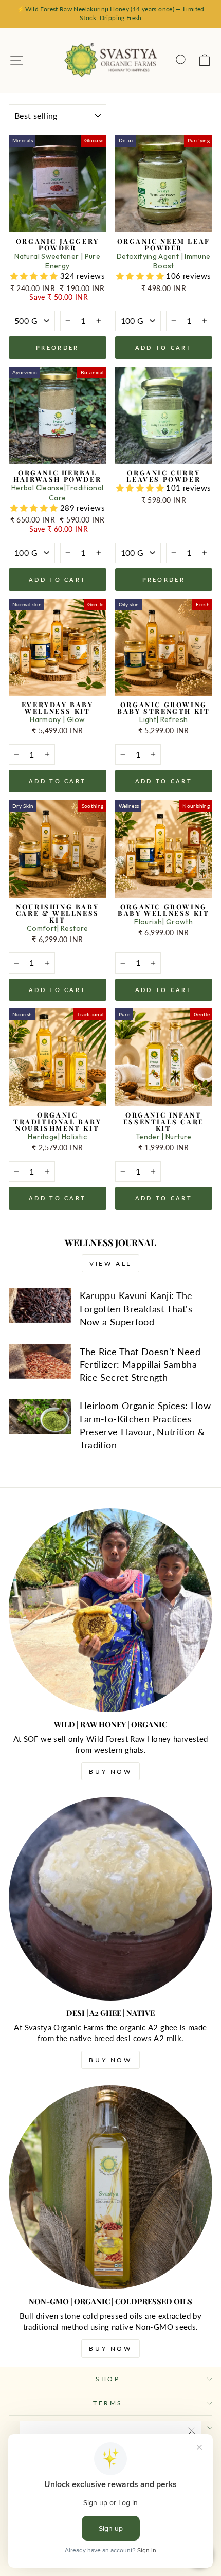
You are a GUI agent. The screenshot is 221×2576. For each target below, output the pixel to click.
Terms (108, 2403)
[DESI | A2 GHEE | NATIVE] (110, 1899)
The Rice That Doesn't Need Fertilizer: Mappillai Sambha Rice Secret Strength (140, 1364)
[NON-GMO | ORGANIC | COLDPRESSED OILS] (110, 2187)
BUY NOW (110, 1771)
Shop (108, 2379)
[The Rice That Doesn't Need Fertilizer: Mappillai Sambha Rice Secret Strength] (40, 1361)
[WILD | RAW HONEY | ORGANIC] (110, 1610)
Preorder (57, 347)
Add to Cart (164, 347)
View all (110, 1263)
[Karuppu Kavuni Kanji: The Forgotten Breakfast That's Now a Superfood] (40, 1305)
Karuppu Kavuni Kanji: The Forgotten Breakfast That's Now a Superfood (136, 1308)
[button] (35, 276)
